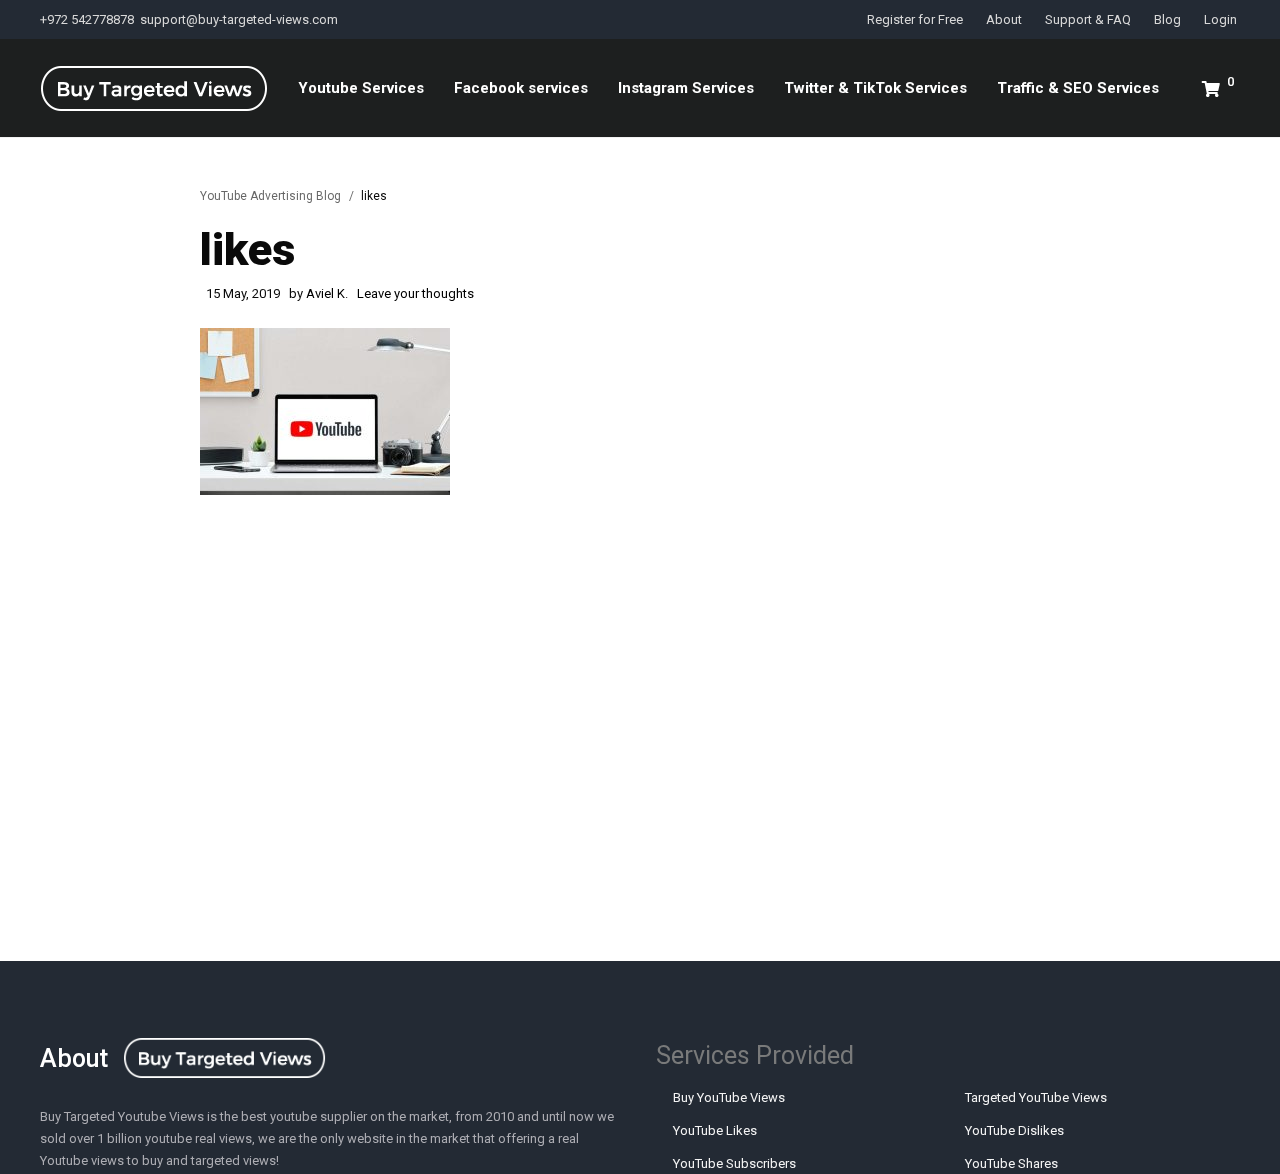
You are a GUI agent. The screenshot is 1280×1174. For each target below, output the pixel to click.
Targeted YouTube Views (1036, 1097)
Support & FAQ (1088, 19)
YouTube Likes (715, 1130)
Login (1220, 19)
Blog (1167, 19)
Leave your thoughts (415, 293)
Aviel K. (327, 293)
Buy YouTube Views (729, 1097)
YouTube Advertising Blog (270, 196)
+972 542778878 (88, 19)
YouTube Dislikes (1014, 1130)
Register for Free (915, 19)
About (1004, 19)
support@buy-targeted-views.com (239, 19)
